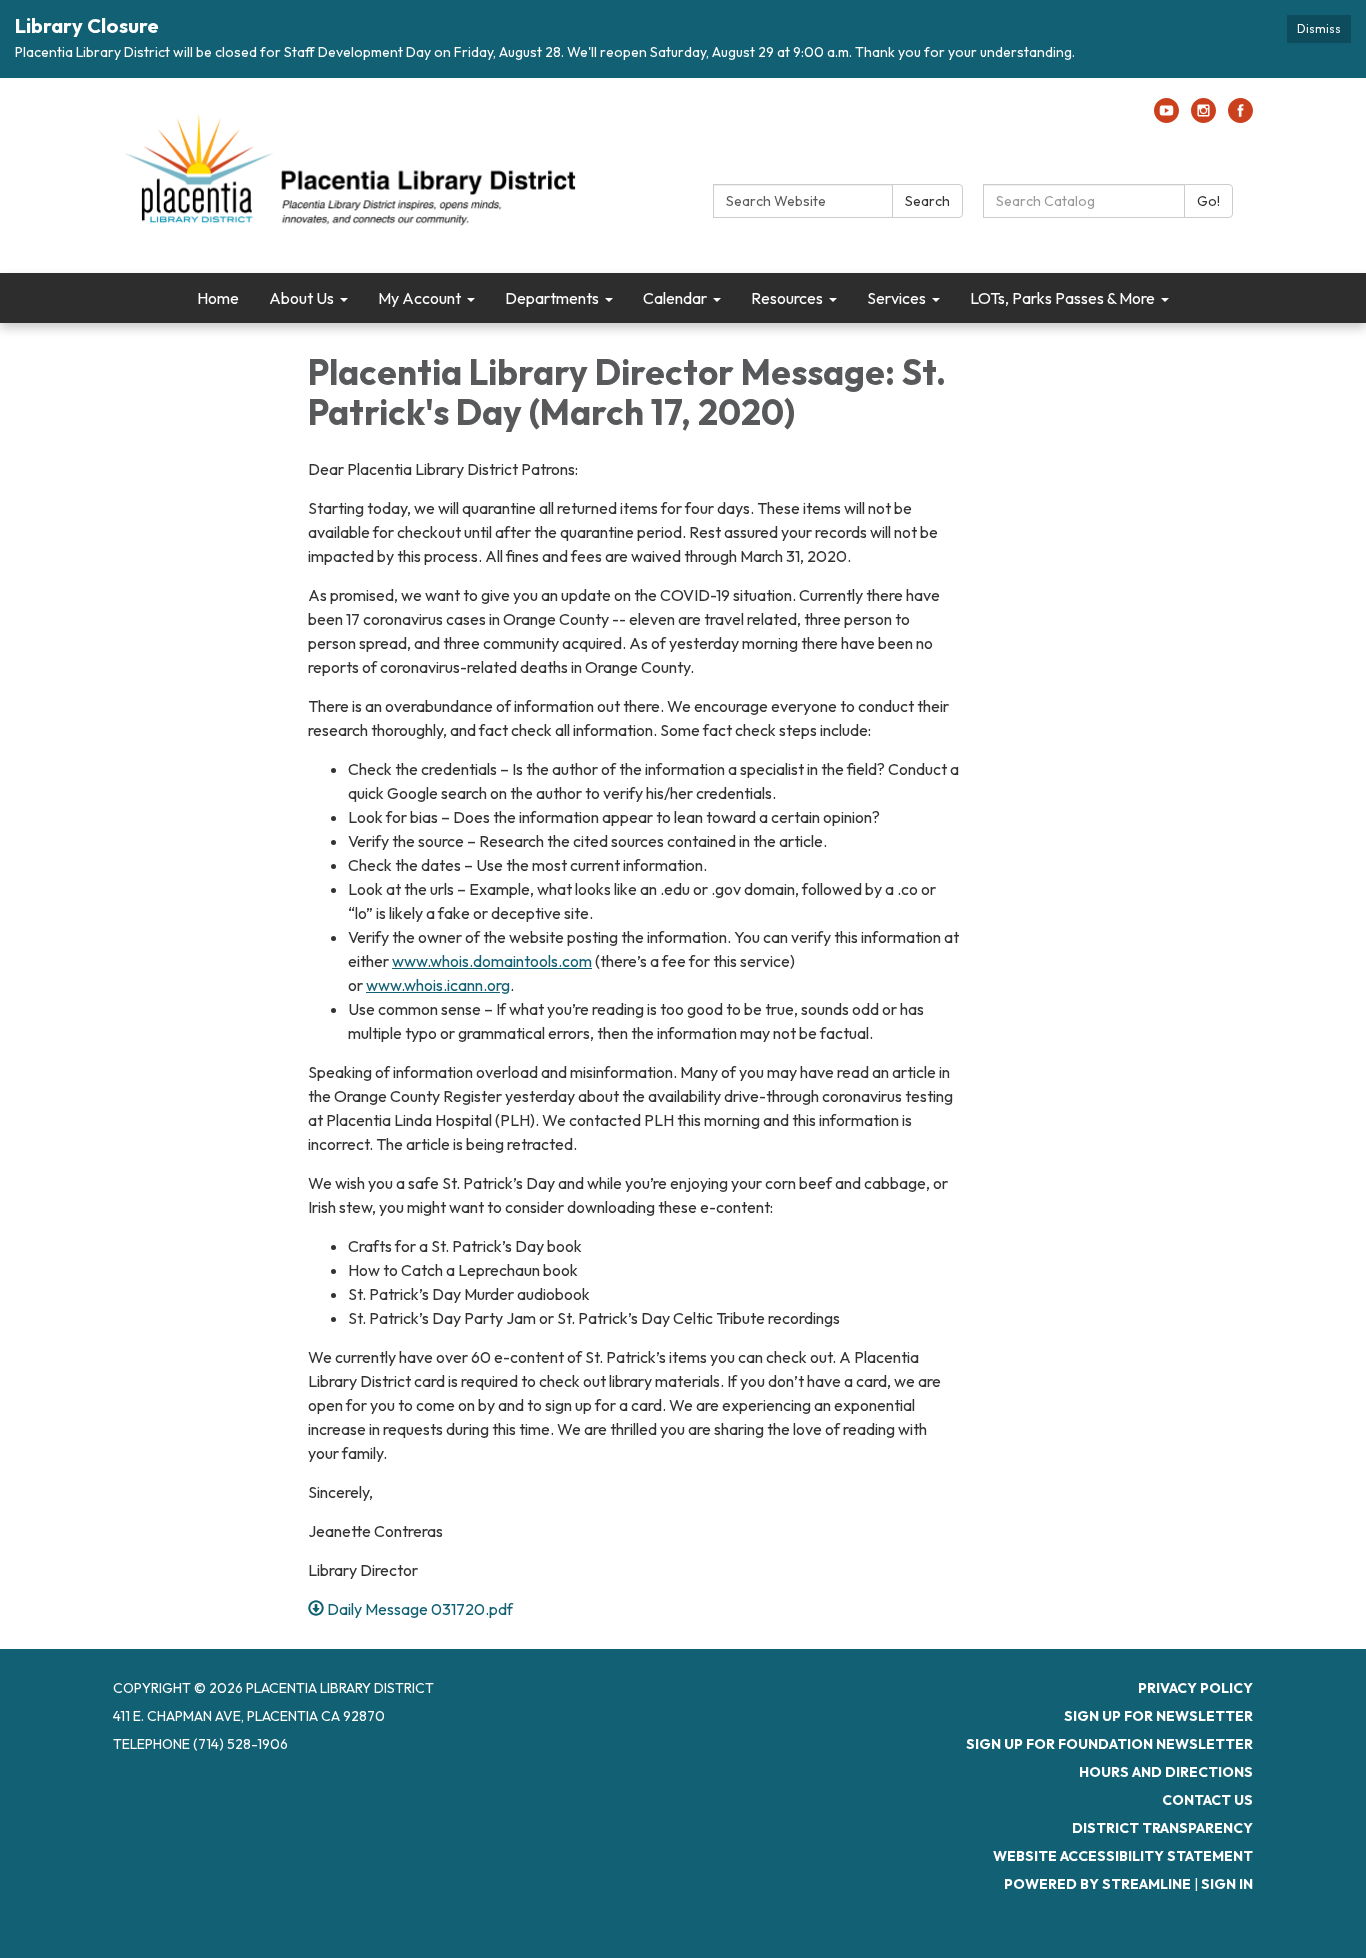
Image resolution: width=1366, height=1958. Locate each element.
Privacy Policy (1195, 1688)
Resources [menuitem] (787, 298)
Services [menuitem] (896, 298)
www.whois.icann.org (438, 985)
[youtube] (1166, 117)
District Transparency (1162, 1828)
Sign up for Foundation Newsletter (1109, 1744)
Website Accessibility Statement (1123, 1856)
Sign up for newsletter (1158, 1716)
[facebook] (1240, 117)
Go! (1208, 201)
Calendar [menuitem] (675, 298)
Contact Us (1207, 1800)
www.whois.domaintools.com (492, 961)
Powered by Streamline (1097, 1884)
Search (927, 201)
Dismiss (1319, 28)
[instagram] (1203, 117)
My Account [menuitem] (419, 298)
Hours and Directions (1166, 1772)
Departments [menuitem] (552, 298)
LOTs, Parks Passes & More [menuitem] (1062, 298)
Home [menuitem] (218, 298)
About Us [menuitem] (301, 298)
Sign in (1227, 1884)
